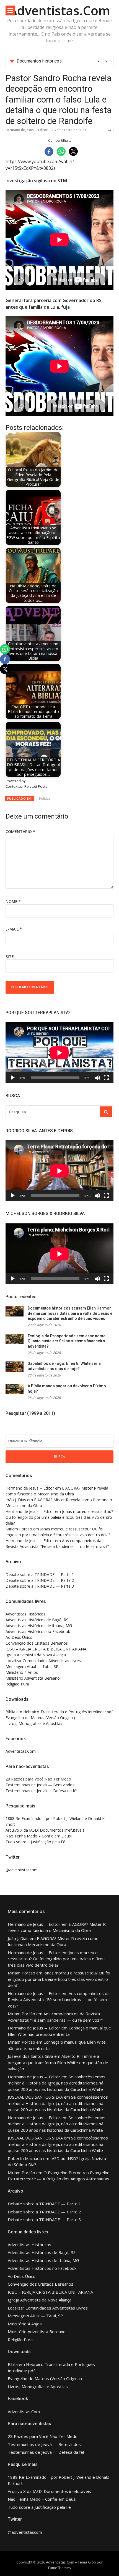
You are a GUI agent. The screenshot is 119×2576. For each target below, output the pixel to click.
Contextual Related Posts (26, 786)
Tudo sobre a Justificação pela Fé (35, 1842)
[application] (59, 1053)
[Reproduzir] (13, 1078)
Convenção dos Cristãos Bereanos (37, 1643)
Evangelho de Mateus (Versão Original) (40, 1718)
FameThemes (59, 2568)
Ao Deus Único (19, 1637)
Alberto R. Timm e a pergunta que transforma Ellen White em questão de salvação (58, 2062)
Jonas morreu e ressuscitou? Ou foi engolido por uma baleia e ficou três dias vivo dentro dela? (59, 1517)
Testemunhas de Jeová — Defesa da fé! (41, 1791)
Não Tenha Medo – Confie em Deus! (39, 1836)
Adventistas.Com (59, 10)
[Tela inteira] (106, 1078)
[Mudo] (97, 1078)
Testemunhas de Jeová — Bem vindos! (40, 1785)
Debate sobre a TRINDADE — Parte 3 (40, 1586)
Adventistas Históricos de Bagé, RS (37, 1620)
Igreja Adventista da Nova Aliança (36, 1655)
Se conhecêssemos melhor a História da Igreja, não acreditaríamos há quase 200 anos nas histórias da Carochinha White (57, 2083)
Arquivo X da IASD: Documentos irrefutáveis (45, 1830)
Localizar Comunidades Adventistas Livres (43, 1661)
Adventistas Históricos (25, 1614)
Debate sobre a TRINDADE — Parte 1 (40, 1574)
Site (10, 957)
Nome (13, 902)
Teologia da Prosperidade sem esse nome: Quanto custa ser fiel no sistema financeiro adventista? (67, 1341)
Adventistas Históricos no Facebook (38, 1631)
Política (45, 798)
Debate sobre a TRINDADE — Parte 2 (40, 1580)
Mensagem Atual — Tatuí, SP (32, 1666)
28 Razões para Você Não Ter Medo (38, 1779)
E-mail (14, 929)
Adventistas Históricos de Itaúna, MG (39, 1626)
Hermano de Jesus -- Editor (27, 130)
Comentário (20, 831)
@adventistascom (22, 1870)
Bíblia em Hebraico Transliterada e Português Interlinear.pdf (59, 1712)
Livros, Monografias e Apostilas (34, 1723)
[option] (63, 61)
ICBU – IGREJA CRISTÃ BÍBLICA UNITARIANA (46, 1649)
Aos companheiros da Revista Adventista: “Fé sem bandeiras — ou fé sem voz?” (59, 2000)
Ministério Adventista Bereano (33, 1678)
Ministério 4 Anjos (22, 1672)
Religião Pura (17, 1684)
